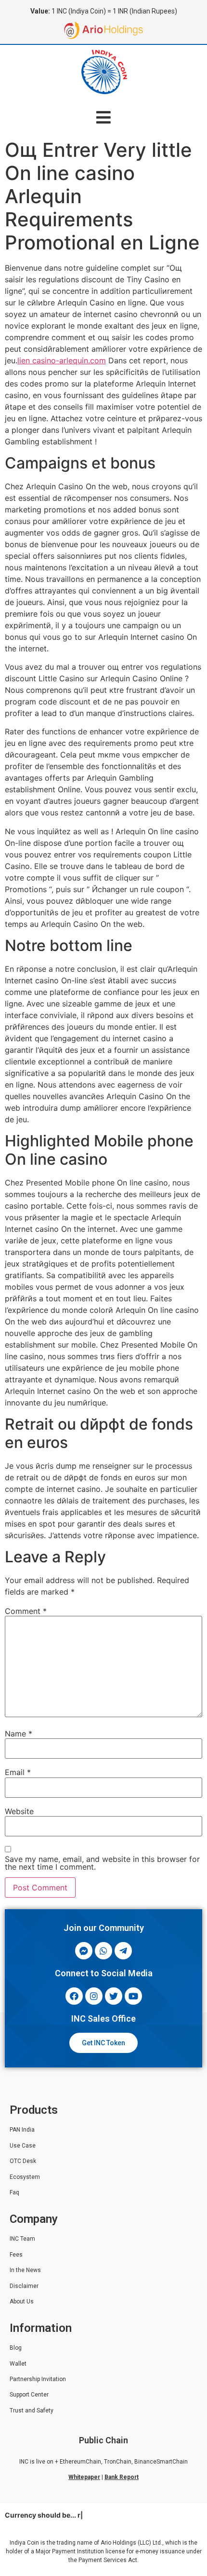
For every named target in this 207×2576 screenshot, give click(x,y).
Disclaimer (24, 2286)
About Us (22, 2301)
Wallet (18, 2364)
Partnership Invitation (38, 2379)
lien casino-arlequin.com (62, 360)
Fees (16, 2255)
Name (19, 1734)
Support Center (29, 2395)
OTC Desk (23, 2161)
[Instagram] (94, 1996)
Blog (16, 2348)
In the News (25, 2270)
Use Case (23, 2146)
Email (18, 1772)
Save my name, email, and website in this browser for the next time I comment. (102, 1863)
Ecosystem (25, 2177)
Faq (14, 2192)
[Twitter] (114, 1996)
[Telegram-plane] (123, 1951)
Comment (26, 1611)
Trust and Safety (32, 2411)
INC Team (22, 2239)
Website (19, 1811)
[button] (104, 117)
